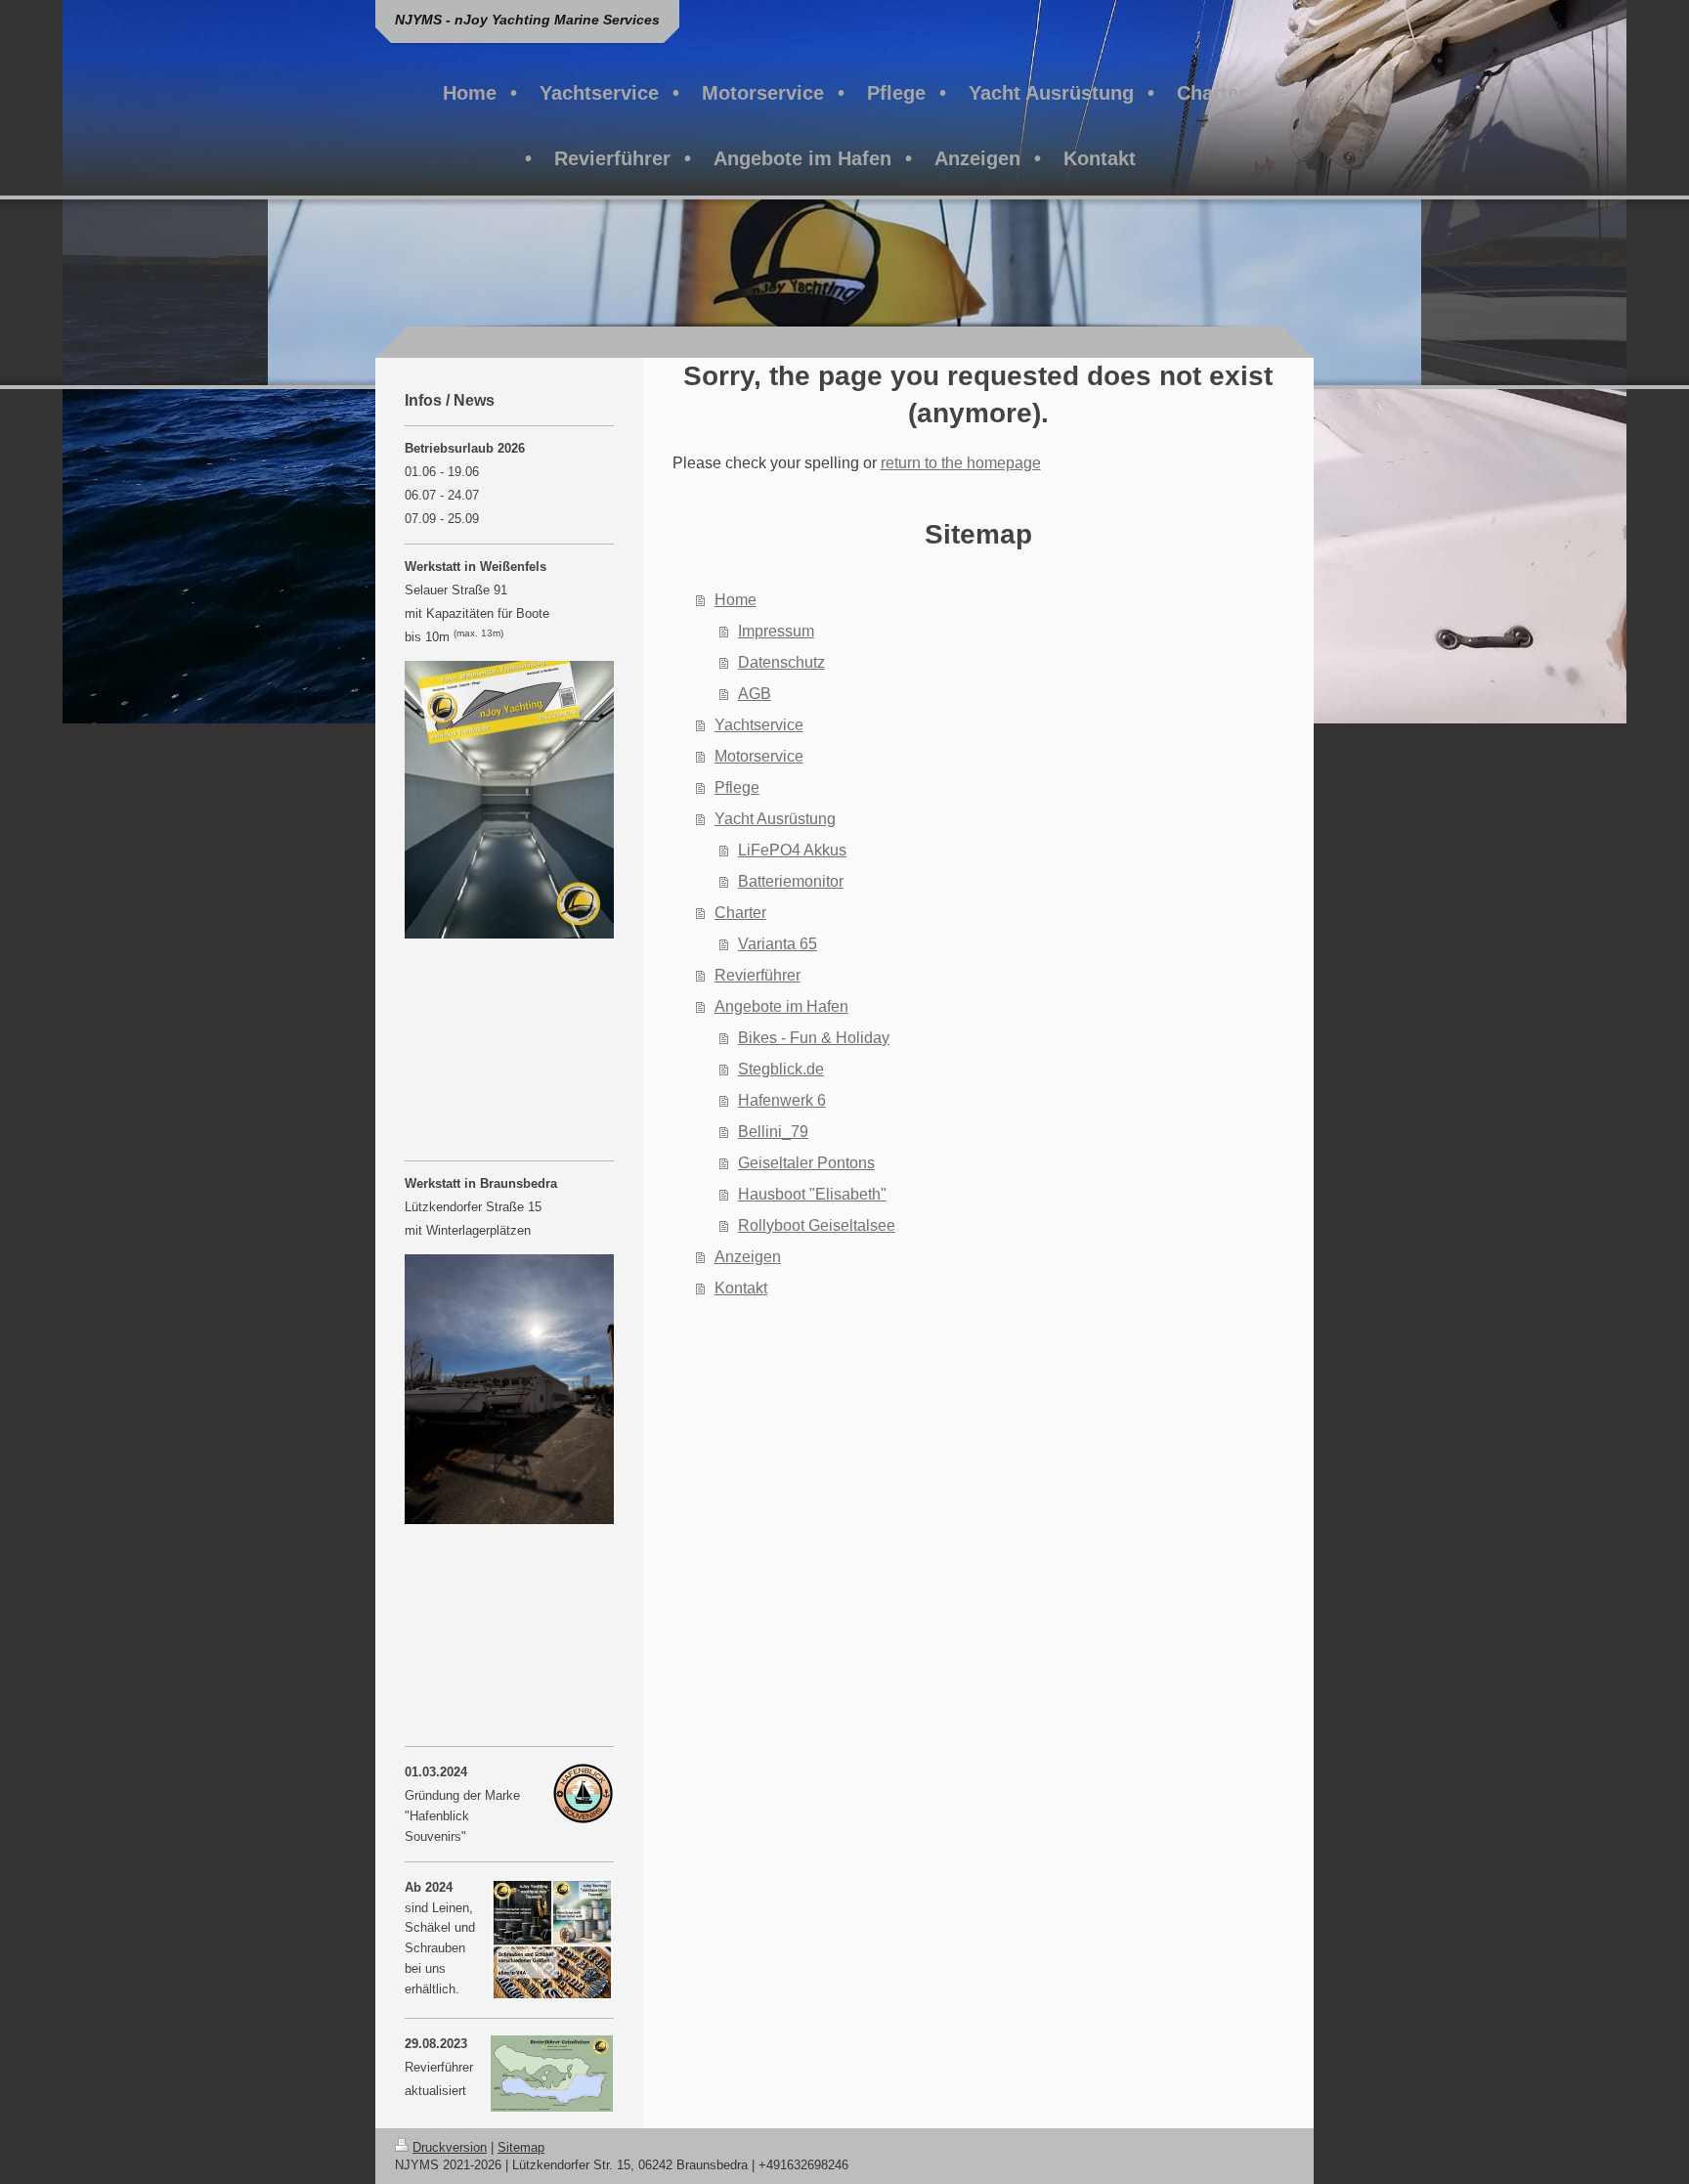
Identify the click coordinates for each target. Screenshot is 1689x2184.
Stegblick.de (781, 1069)
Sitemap (521, 2147)
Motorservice (759, 756)
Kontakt (741, 1288)
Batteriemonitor (791, 881)
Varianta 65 (778, 944)
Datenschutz (781, 662)
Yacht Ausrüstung (775, 819)
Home (736, 600)
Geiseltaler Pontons (806, 1163)
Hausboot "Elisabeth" (812, 1194)
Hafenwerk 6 (782, 1100)
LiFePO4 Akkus (792, 850)
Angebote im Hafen (781, 1006)
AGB (755, 694)
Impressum (776, 631)
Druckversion (450, 2147)
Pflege (737, 787)
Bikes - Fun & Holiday (814, 1038)
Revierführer (758, 975)
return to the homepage (961, 463)
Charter (740, 913)
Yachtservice (759, 725)
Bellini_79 (773, 1132)
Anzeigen (748, 1257)
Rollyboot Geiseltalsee (817, 1225)
